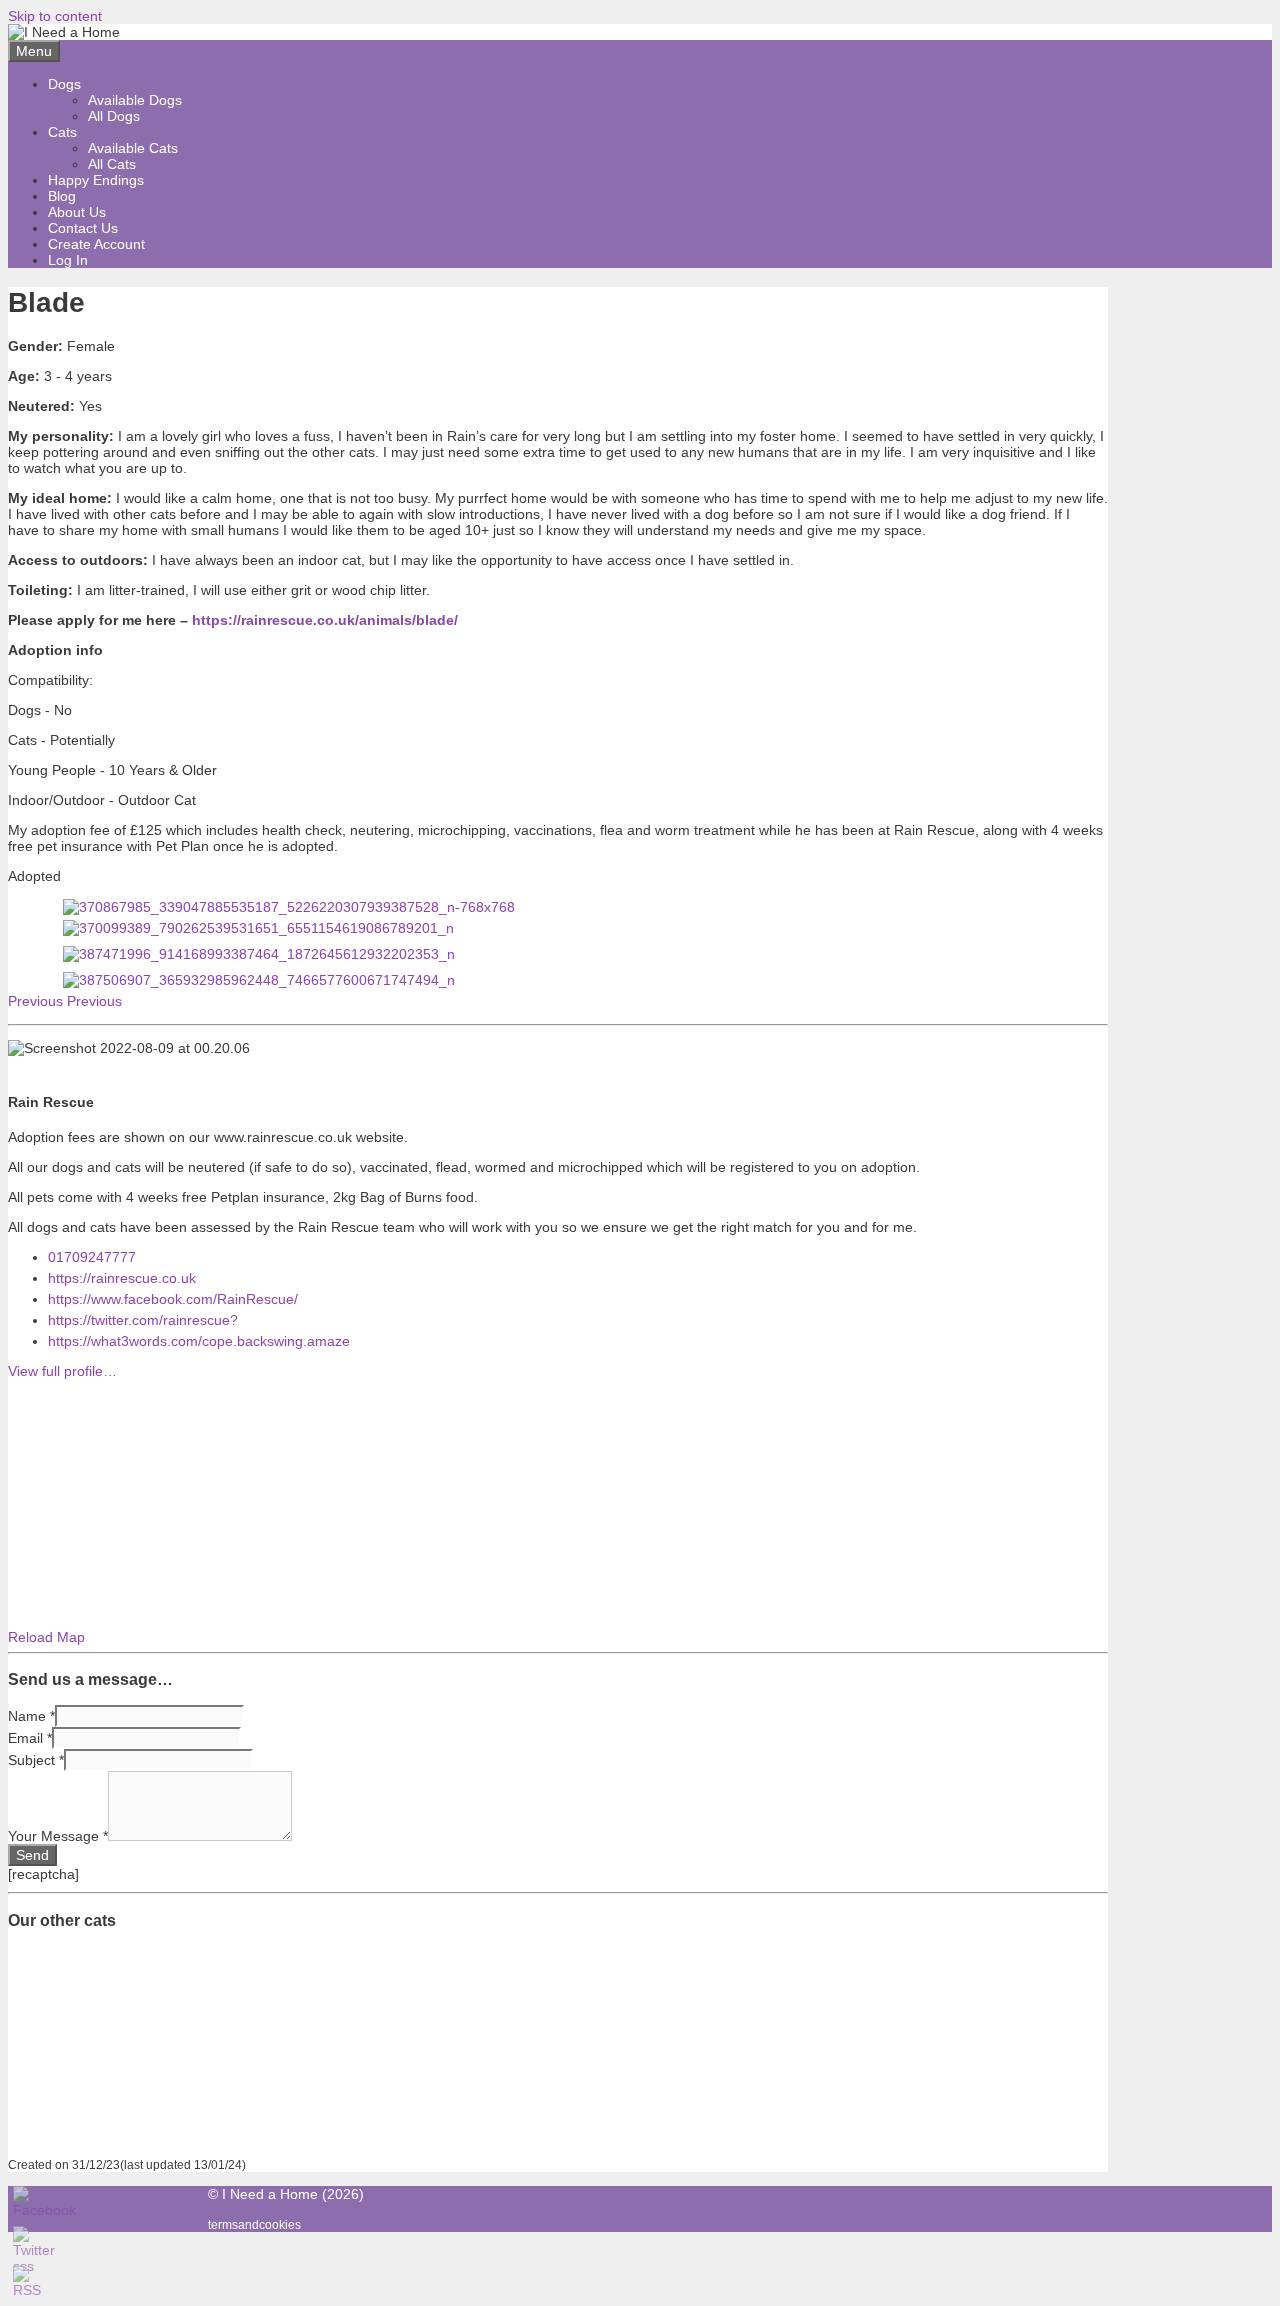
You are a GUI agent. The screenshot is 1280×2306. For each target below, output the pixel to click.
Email (30, 1738)
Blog (62, 196)
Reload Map (46, 1637)
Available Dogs (135, 100)
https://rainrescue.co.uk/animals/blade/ (325, 620)
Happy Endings (96, 180)
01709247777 (92, 1257)
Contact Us (83, 228)
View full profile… (62, 1371)
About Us (77, 212)
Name (31, 1716)
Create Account (96, 244)
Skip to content (55, 16)
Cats (62, 132)
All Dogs (114, 116)
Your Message (58, 1836)
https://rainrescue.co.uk (122, 1278)
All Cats (112, 164)
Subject (36, 1760)
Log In (68, 260)
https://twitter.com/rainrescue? (143, 1320)
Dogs (64, 84)
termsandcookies (254, 2224)
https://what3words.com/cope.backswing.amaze (199, 1341)
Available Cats (133, 148)
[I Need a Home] (64, 32)
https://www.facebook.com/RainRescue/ (173, 1299)
